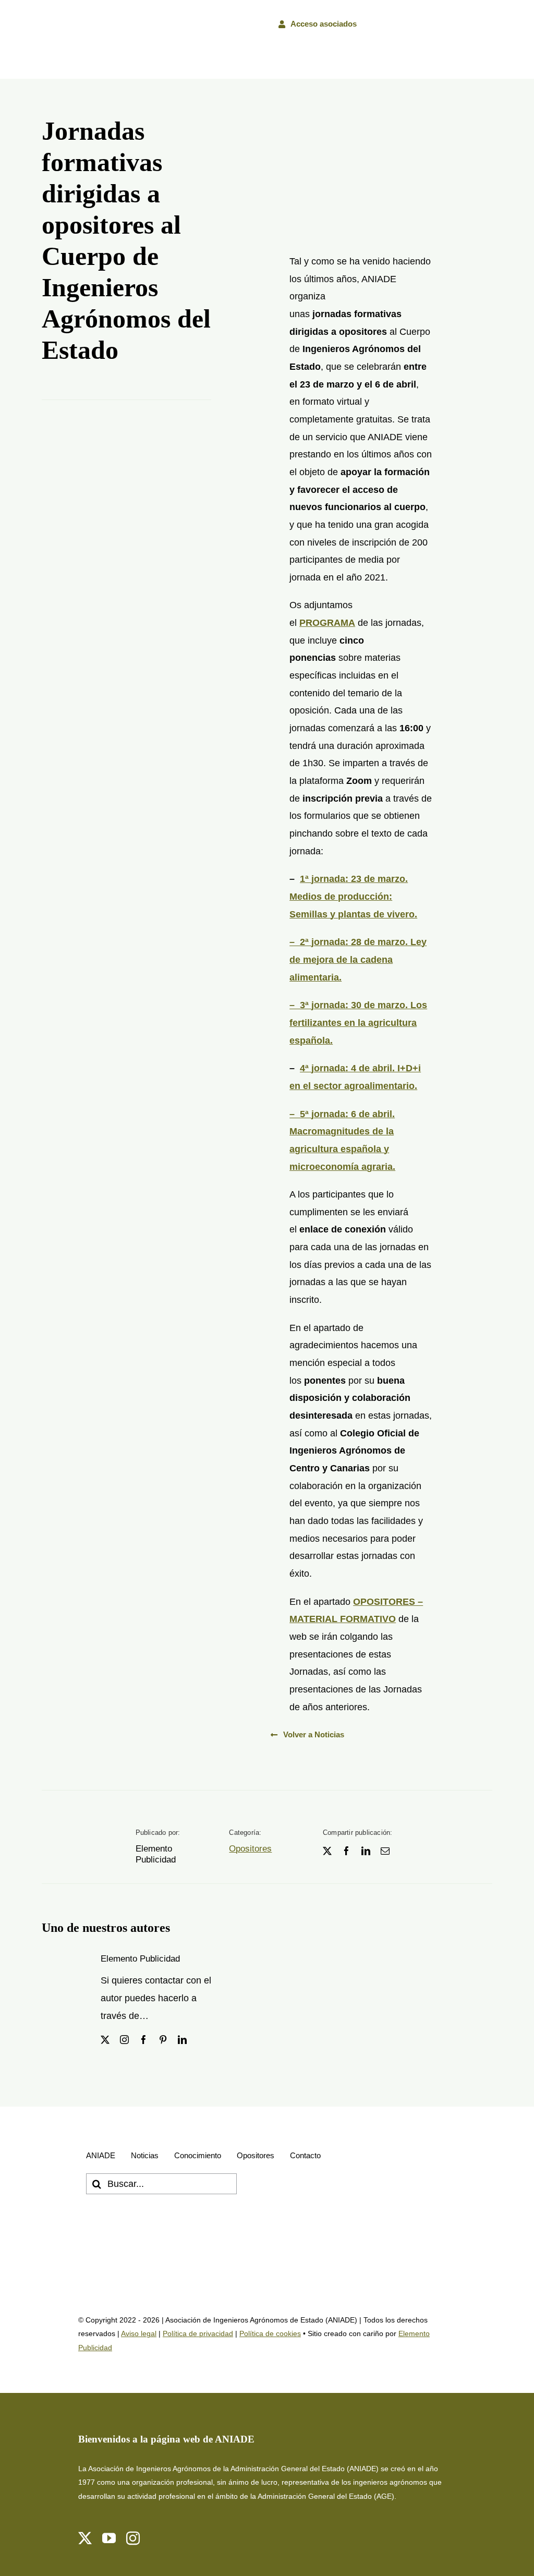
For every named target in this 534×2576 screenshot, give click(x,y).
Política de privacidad (198, 2333)
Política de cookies (270, 2333)
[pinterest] (163, 2040)
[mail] (385, 1851)
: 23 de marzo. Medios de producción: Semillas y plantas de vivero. (353, 896)
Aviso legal (139, 2333)
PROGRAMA (327, 623)
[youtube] (109, 2538)
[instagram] (124, 2040)
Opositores (250, 1849)
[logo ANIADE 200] (141, 2235)
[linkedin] (366, 1851)
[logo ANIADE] (66, 23)
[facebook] (347, 1851)
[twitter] (327, 1851)
